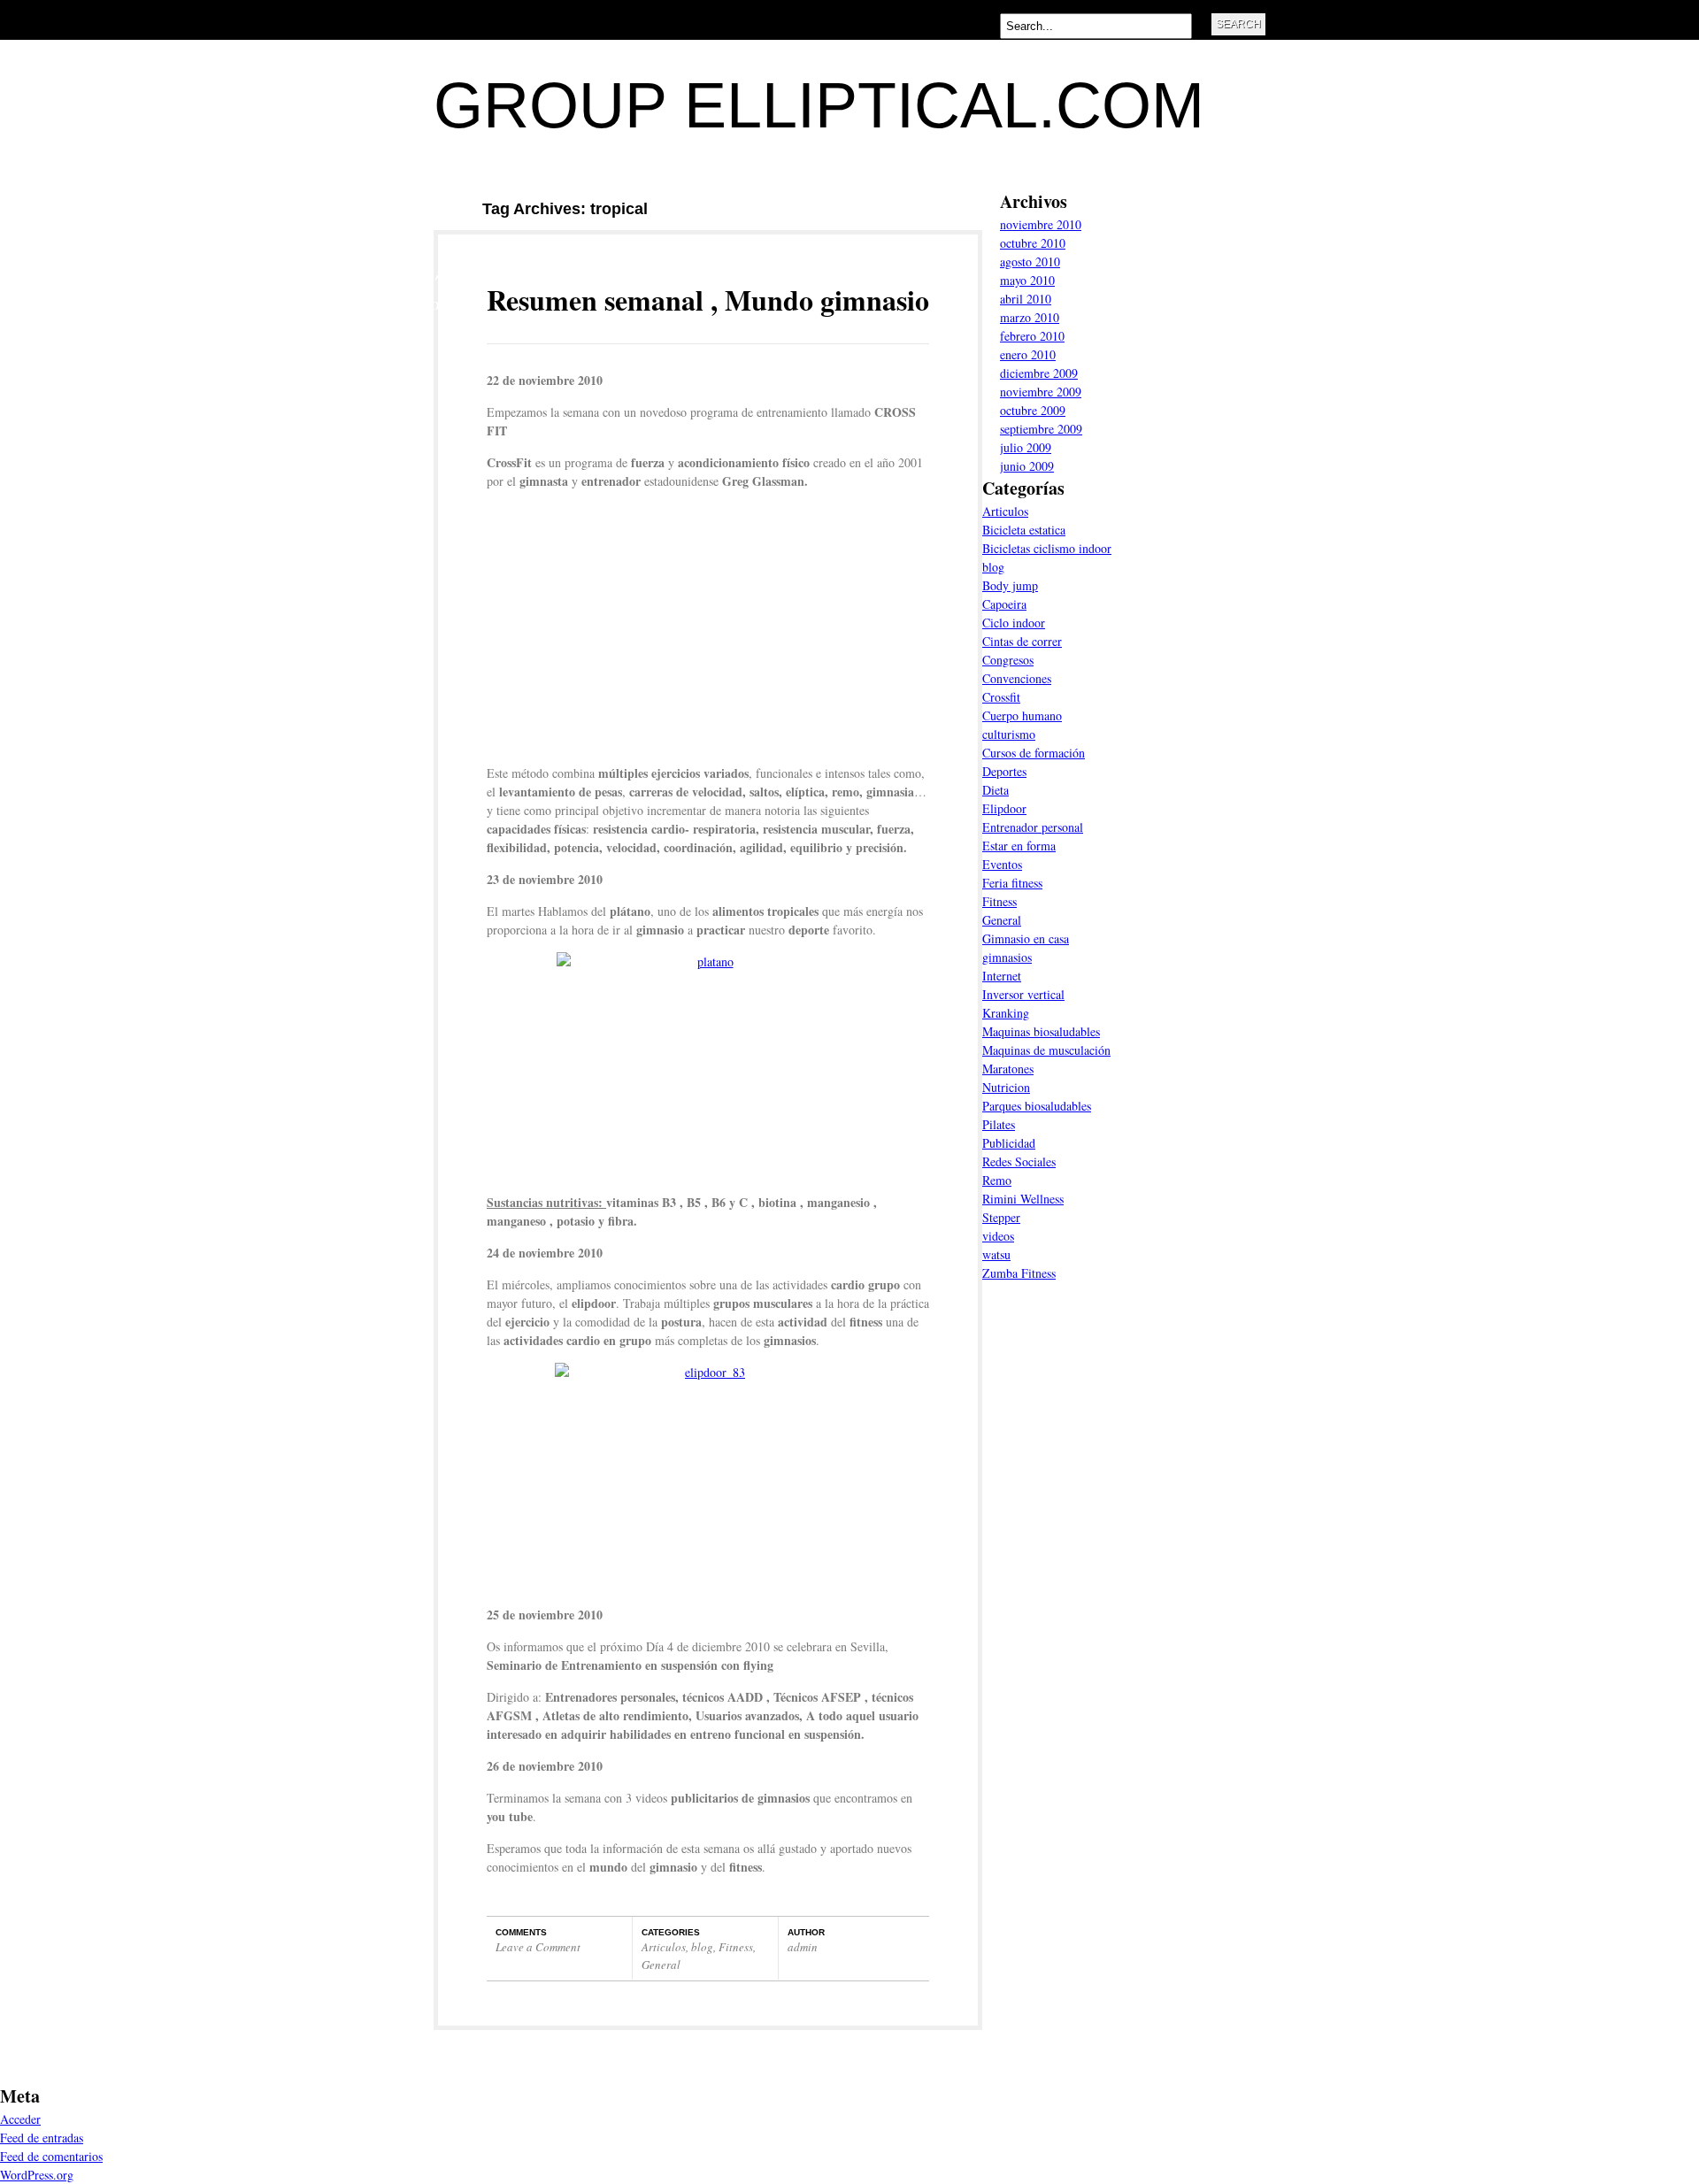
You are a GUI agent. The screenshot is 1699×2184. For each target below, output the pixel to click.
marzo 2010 (1030, 317)
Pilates (999, 1124)
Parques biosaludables (1037, 1106)
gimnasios (1007, 957)
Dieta (996, 790)
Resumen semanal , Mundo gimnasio (708, 300)
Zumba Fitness (1019, 1273)
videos (998, 1236)
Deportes (1004, 771)
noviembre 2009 (1041, 392)
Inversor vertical (1023, 994)
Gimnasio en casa (1026, 938)
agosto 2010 (1030, 261)
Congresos (1008, 660)
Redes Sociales (1019, 1161)
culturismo (1009, 734)
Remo (997, 1180)
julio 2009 (1026, 447)
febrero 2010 (1032, 336)
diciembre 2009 (1039, 373)
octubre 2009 (1033, 410)
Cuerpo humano (1022, 715)
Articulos (664, 1947)
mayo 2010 (1027, 280)
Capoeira (1004, 604)
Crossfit (1001, 697)
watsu (996, 1254)
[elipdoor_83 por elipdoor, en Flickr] (708, 1477)
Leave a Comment (538, 1947)
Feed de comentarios (51, 2156)
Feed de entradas (42, 2138)
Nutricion (1006, 1087)
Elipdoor (1004, 808)
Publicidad (1009, 1143)
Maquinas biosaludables (1041, 1031)
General (661, 1965)
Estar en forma (1019, 846)
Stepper (1001, 1217)
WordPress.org (37, 2175)
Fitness (736, 1947)
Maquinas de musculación (1046, 1050)
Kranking (1006, 1013)
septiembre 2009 (1041, 429)
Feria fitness (1012, 883)
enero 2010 (1028, 354)
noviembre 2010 (1041, 224)
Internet (1002, 976)
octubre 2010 (1033, 243)
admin (803, 1947)
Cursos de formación (1034, 753)
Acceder (20, 2119)
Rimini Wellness (1023, 1199)
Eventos (1002, 864)
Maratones (1008, 1069)
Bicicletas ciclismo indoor (1047, 548)
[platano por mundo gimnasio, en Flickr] (708, 1066)
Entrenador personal (1033, 827)
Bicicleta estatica (1024, 530)
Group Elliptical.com (819, 105)
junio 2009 (1027, 466)
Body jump (1010, 585)
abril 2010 (1026, 299)
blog (702, 1947)
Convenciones (1017, 678)
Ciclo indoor (1014, 623)
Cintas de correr (1022, 641)
